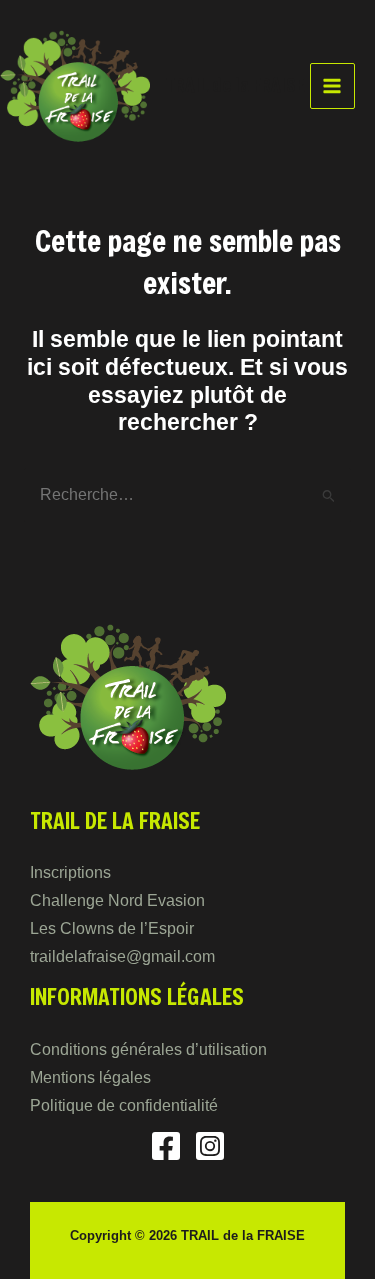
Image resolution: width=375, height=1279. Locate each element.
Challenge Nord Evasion (117, 900)
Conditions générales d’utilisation (148, 1049)
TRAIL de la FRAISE (235, 85)
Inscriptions (70, 872)
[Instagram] (210, 1146)
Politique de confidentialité (124, 1105)
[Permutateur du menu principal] (332, 85)
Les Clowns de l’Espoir (112, 928)
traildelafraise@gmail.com (122, 956)
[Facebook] (166, 1146)
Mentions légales (90, 1077)
